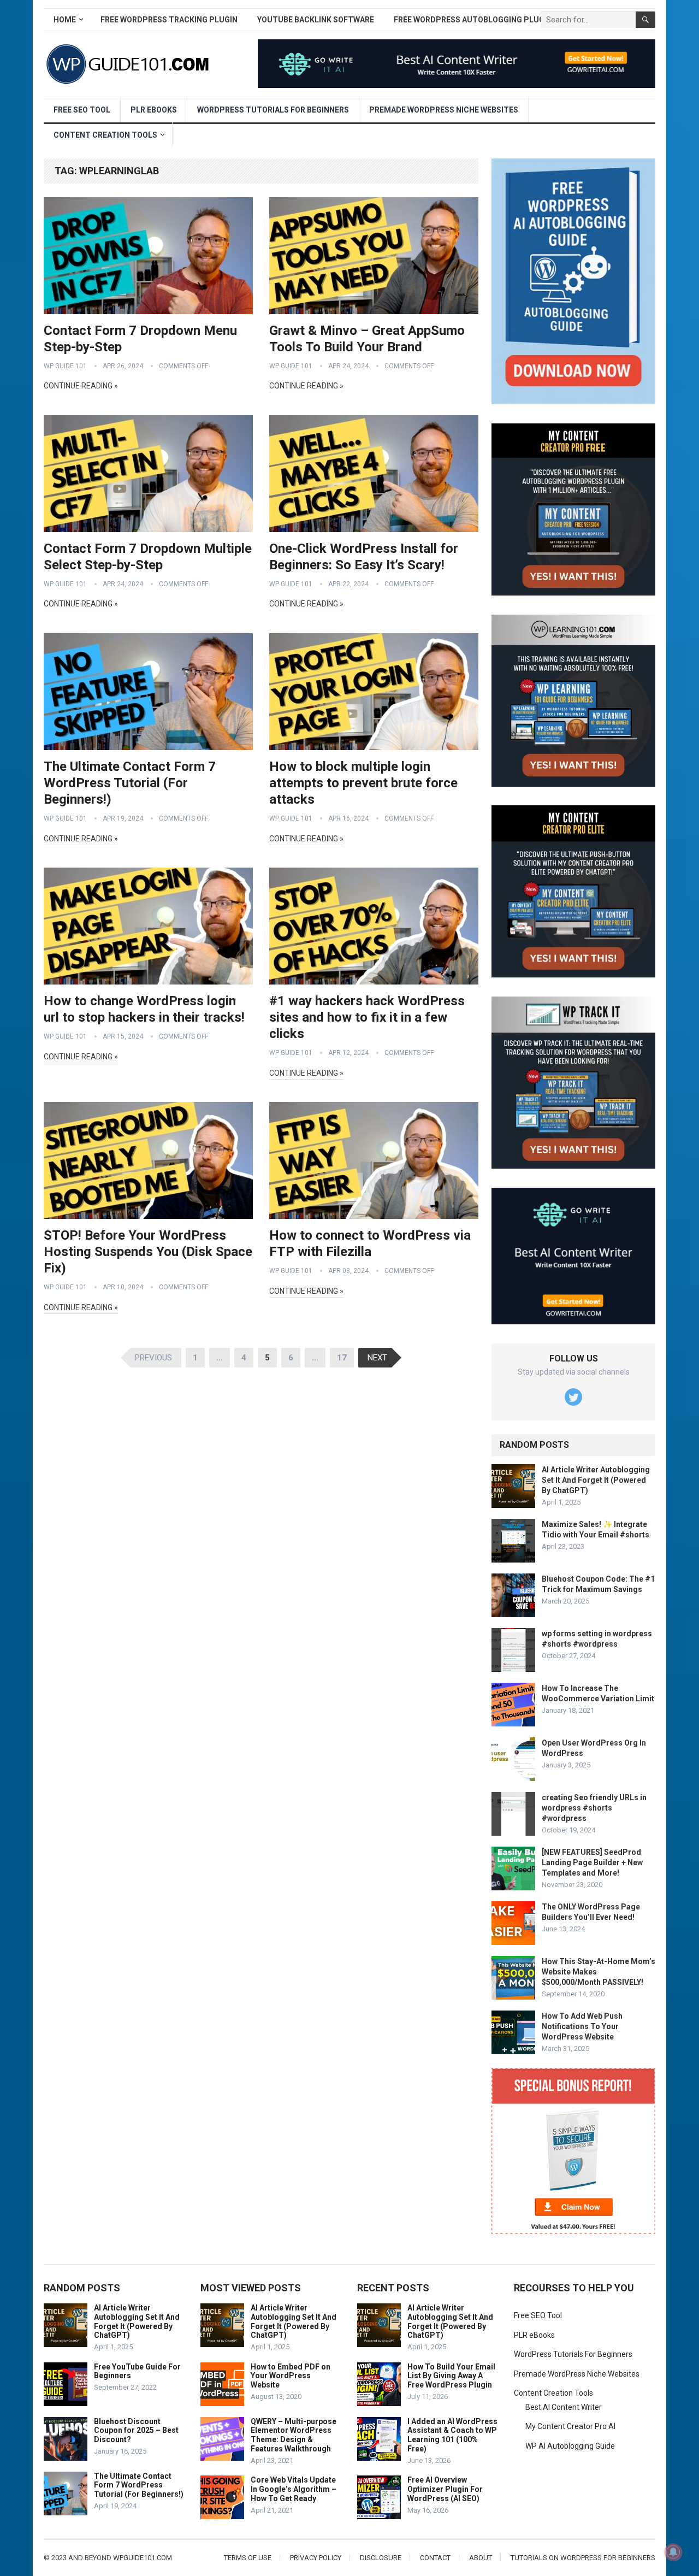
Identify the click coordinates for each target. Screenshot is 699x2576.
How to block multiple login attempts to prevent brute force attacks (363, 783)
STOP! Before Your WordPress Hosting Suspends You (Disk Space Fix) (148, 1252)
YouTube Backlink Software (316, 20)
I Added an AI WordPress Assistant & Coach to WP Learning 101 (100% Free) (452, 2435)
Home (65, 20)
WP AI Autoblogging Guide (570, 2446)
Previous (153, 1358)
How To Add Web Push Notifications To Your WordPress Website (582, 2026)
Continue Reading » (81, 386)
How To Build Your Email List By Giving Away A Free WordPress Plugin (451, 2376)
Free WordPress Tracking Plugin (169, 20)
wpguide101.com (143, 2558)
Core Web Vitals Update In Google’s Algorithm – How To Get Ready (294, 2489)
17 (342, 1358)
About (481, 2558)
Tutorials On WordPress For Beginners (583, 2558)
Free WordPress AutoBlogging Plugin (473, 20)
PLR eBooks (154, 110)
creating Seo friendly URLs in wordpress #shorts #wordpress (594, 1808)
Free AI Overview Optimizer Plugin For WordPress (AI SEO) (445, 2489)
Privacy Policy (316, 2558)
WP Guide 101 (65, 366)
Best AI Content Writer (564, 2407)
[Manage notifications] (673, 2552)
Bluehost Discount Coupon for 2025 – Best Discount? (136, 2431)
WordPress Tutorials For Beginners (273, 110)
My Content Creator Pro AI (570, 2426)
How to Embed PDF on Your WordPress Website (291, 2376)
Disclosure (381, 2558)
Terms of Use (248, 2558)
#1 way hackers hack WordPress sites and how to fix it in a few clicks (367, 1017)
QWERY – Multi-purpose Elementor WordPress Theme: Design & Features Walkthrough (294, 2435)
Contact (435, 2558)
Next (377, 1358)
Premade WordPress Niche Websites (444, 110)
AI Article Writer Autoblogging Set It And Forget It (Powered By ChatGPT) (596, 1480)
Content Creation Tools (105, 135)
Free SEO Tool (82, 110)
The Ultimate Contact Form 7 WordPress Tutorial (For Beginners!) (130, 783)
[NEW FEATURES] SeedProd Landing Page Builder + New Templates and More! (592, 1862)
